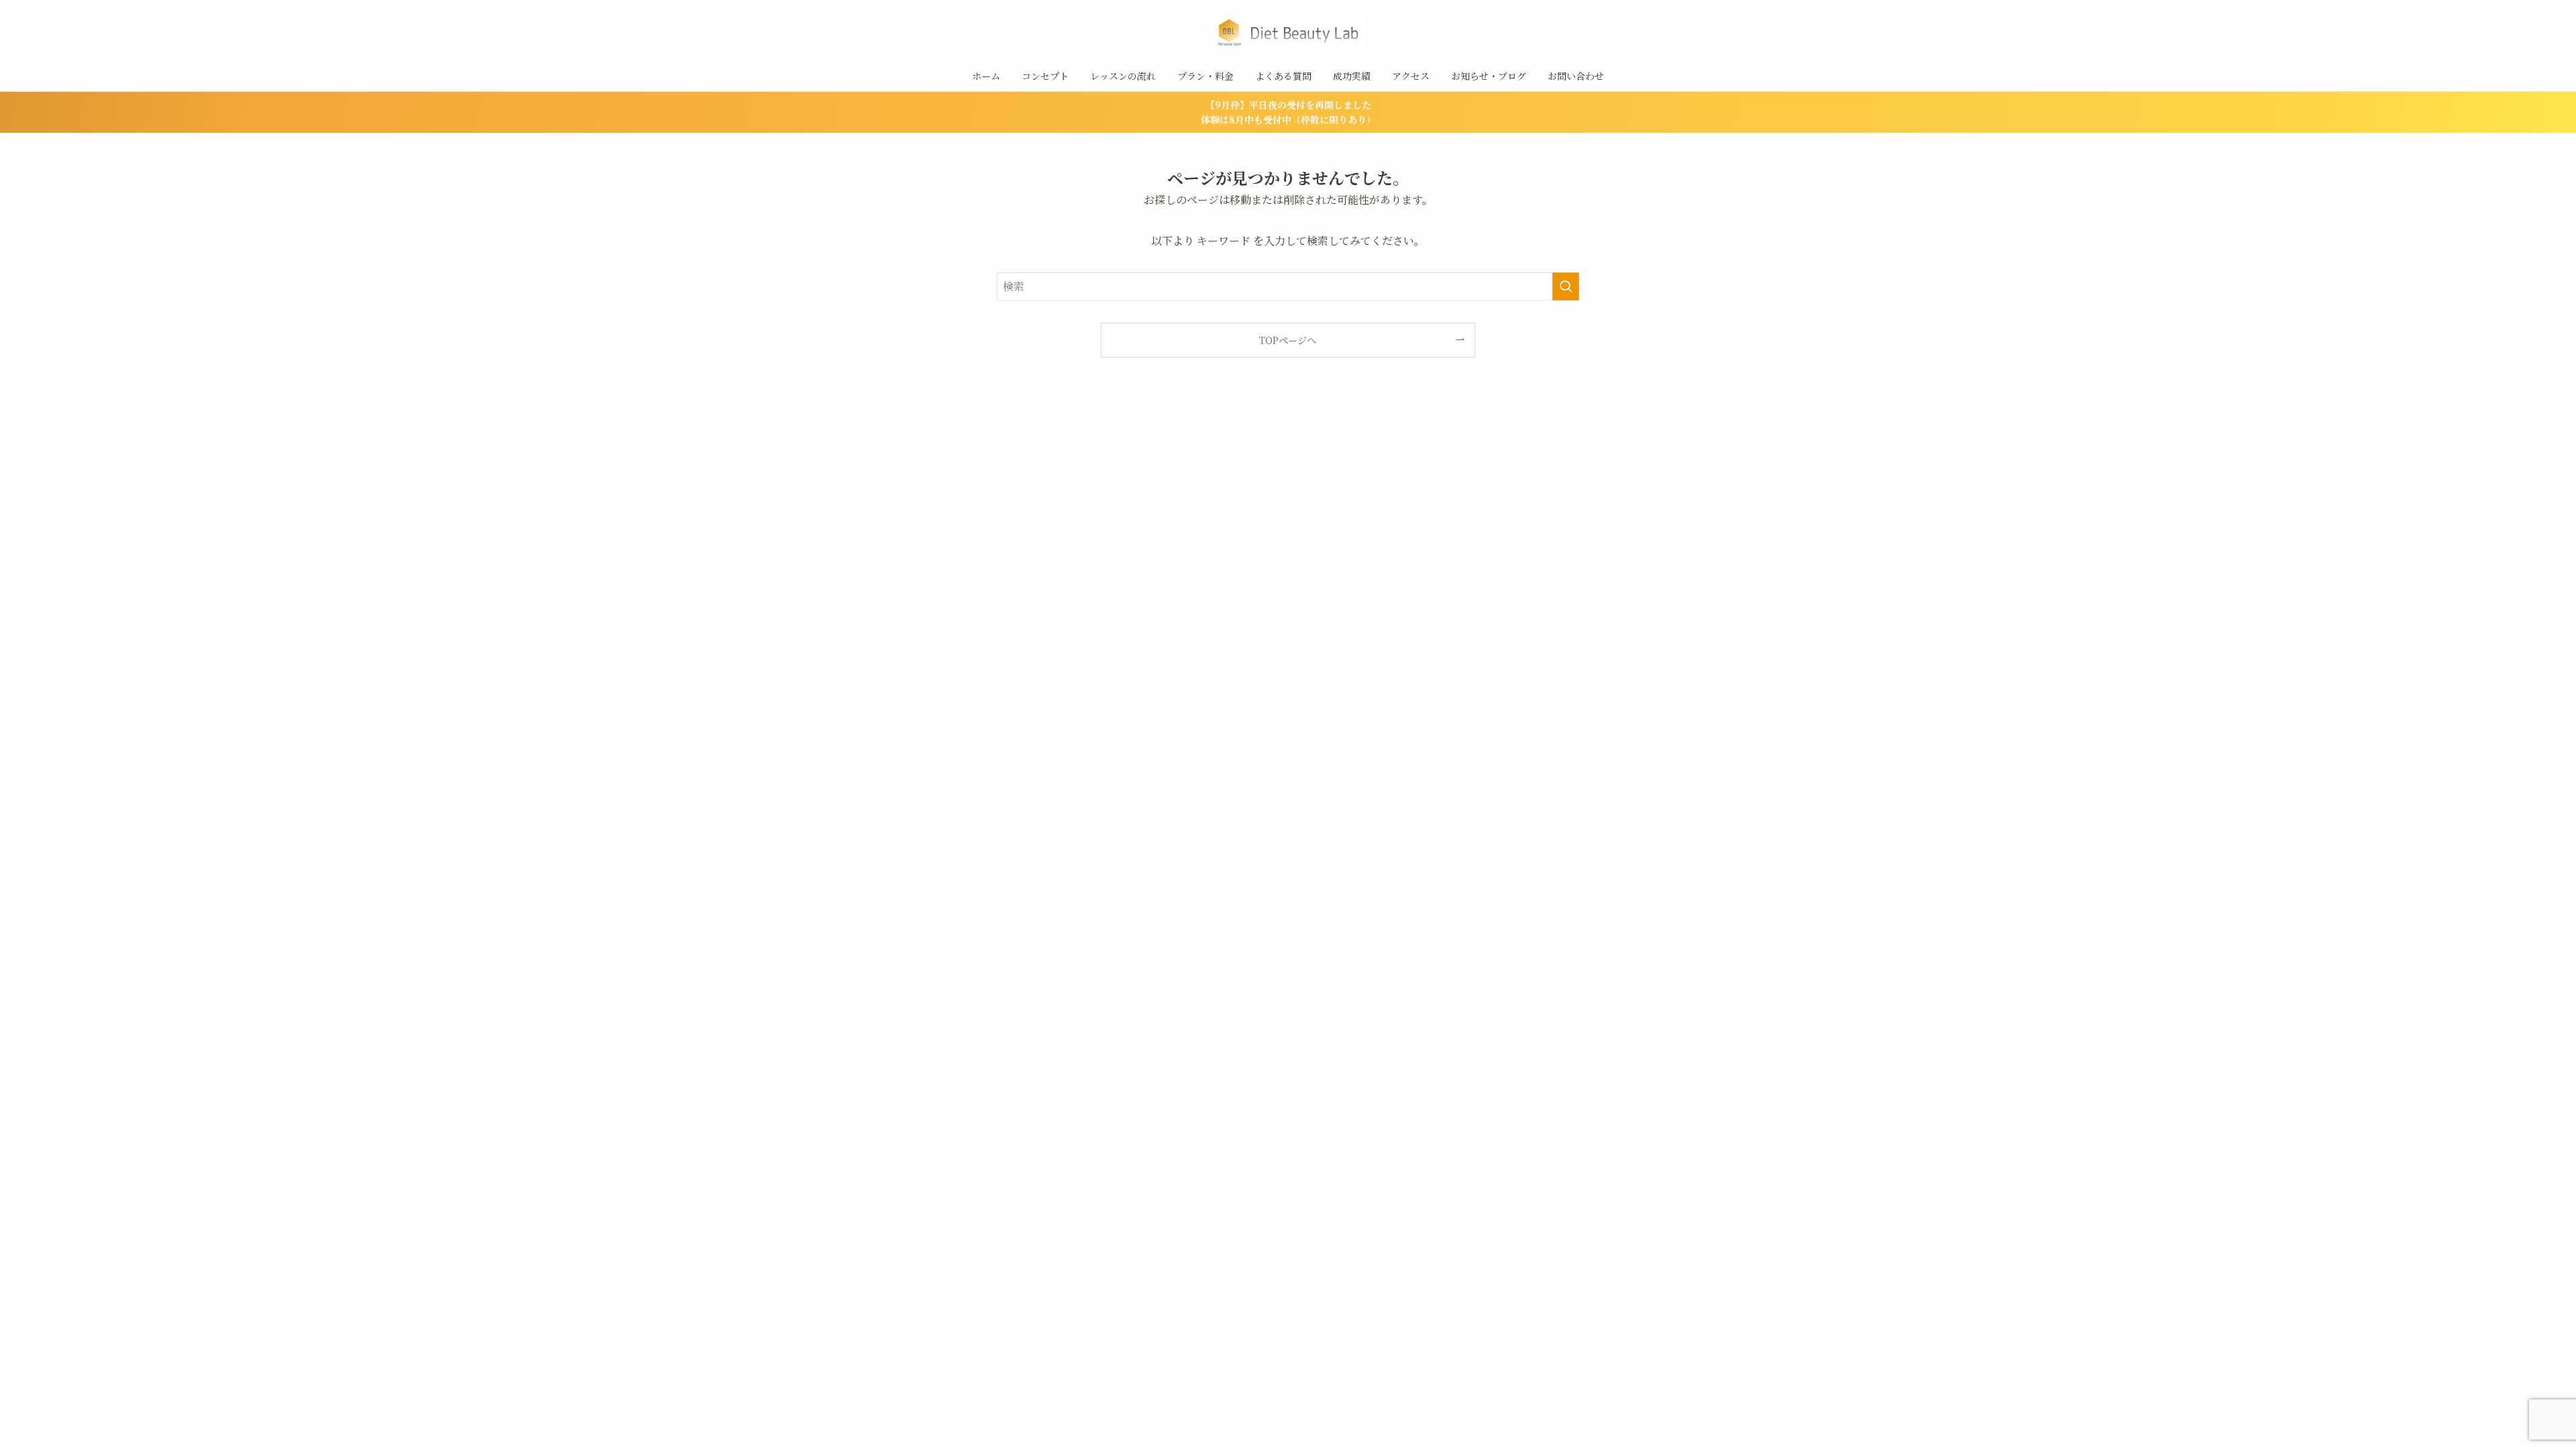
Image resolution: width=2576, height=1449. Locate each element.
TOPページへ (1288, 340)
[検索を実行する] (1566, 286)
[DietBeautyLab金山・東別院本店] (1288, 33)
